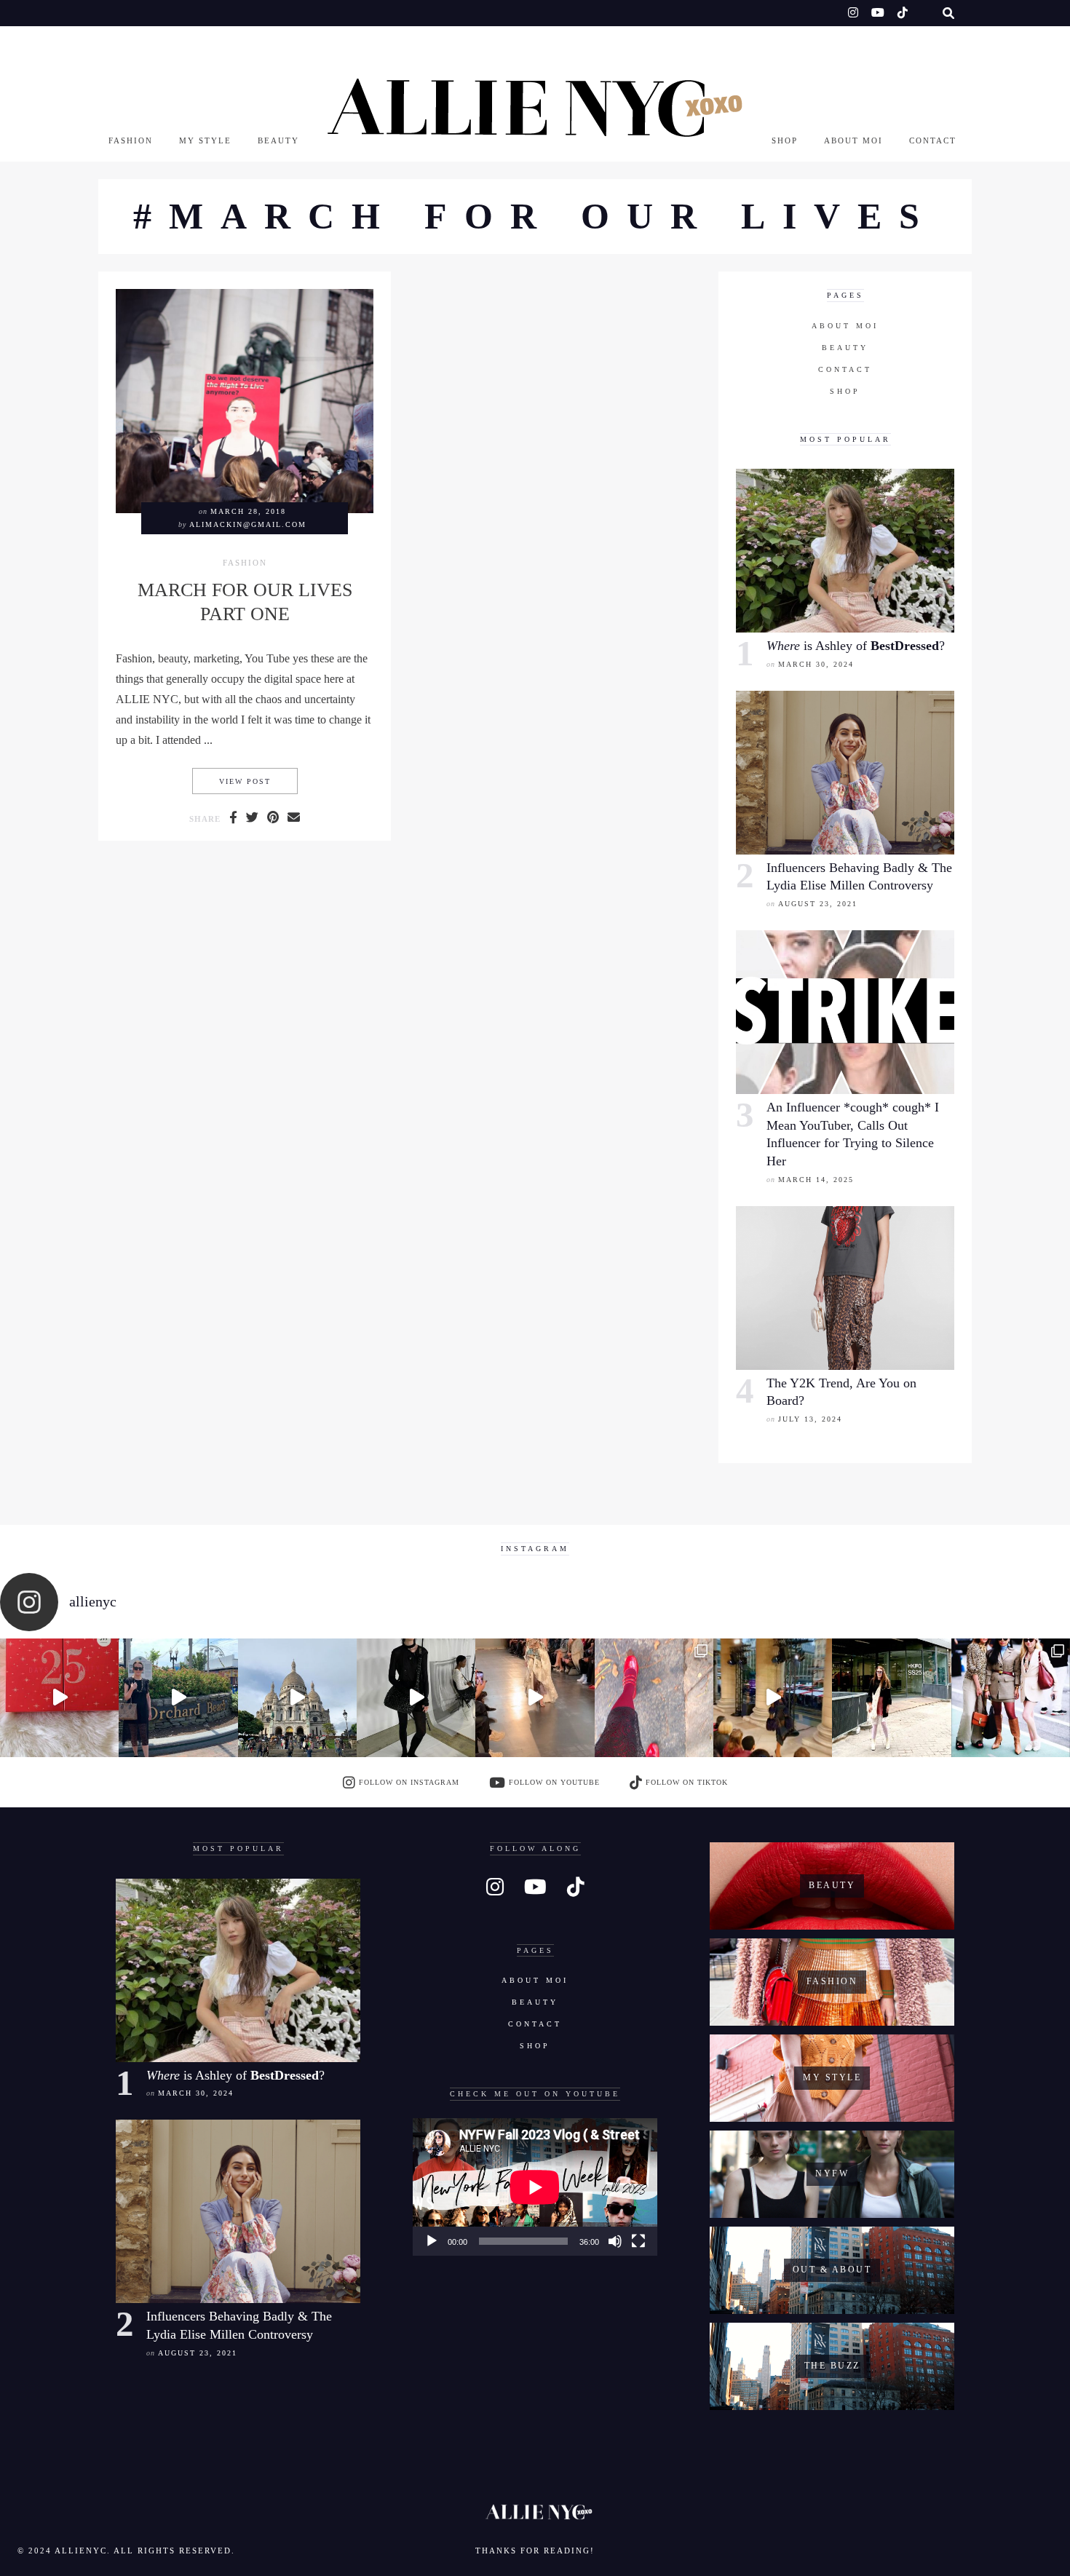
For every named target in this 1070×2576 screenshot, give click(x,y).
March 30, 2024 (816, 664)
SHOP (785, 140)
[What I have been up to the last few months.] (178, 1698)
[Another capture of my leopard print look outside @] (1011, 1698)
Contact (933, 140)
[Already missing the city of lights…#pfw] (654, 1698)
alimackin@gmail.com (248, 524)
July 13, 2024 (810, 1419)
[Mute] (615, 2241)
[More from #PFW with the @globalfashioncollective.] (535, 1698)
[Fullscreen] (638, 2241)
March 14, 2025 (816, 1180)
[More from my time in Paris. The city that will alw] (297, 1698)
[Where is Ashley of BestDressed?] (845, 551)
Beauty (278, 140)
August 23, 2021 (818, 904)
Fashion (131, 140)
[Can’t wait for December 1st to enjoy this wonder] (59, 1698)
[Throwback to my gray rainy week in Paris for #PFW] (416, 1698)
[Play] (432, 2241)
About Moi (853, 140)
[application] (535, 2187)
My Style (205, 140)
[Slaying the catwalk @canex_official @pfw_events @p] (773, 1698)
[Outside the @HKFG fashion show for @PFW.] (891, 1698)
